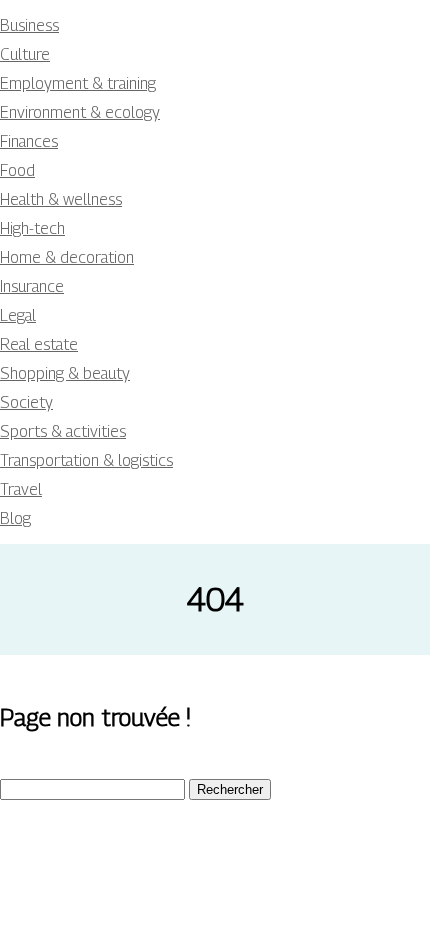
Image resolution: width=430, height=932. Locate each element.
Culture (25, 54)
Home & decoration (67, 257)
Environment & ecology (80, 112)
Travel (21, 489)
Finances (29, 141)
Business (29, 25)
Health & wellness (61, 199)
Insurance (32, 286)
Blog (15, 518)
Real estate (39, 344)
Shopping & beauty (65, 373)
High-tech (32, 228)
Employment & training (78, 83)
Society (26, 402)
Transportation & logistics (86, 460)
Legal (18, 315)
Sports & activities (63, 431)
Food (17, 170)
